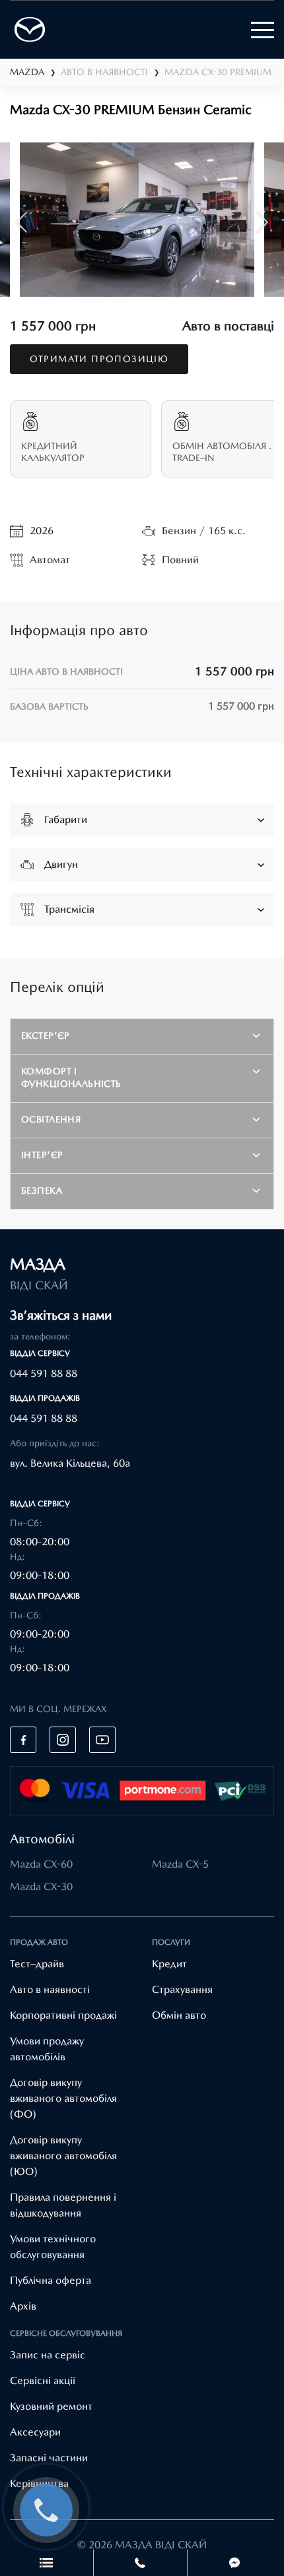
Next (263, 222)
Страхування (182, 1989)
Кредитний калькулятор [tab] (53, 452)
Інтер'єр (42, 1155)
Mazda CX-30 (41, 1886)
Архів (23, 2306)
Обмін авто (179, 2015)
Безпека (42, 1190)
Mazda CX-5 (180, 1864)
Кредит (169, 1964)
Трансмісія (69, 909)
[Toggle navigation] (263, 30)
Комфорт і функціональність (71, 1077)
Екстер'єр (46, 1035)
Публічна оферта (51, 2280)
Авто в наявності (50, 1989)
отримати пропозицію (99, 359)
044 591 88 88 (44, 1373)
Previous (21, 222)
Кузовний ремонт (51, 2406)
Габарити (66, 819)
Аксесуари (35, 2432)
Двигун (61, 864)
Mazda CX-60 (41, 1864)
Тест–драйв (37, 1964)
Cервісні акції (43, 2380)
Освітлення (51, 1119)
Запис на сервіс (48, 2355)
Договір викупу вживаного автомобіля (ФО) (63, 2098)
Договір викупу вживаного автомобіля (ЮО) (63, 2156)
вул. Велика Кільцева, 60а (70, 1463)
